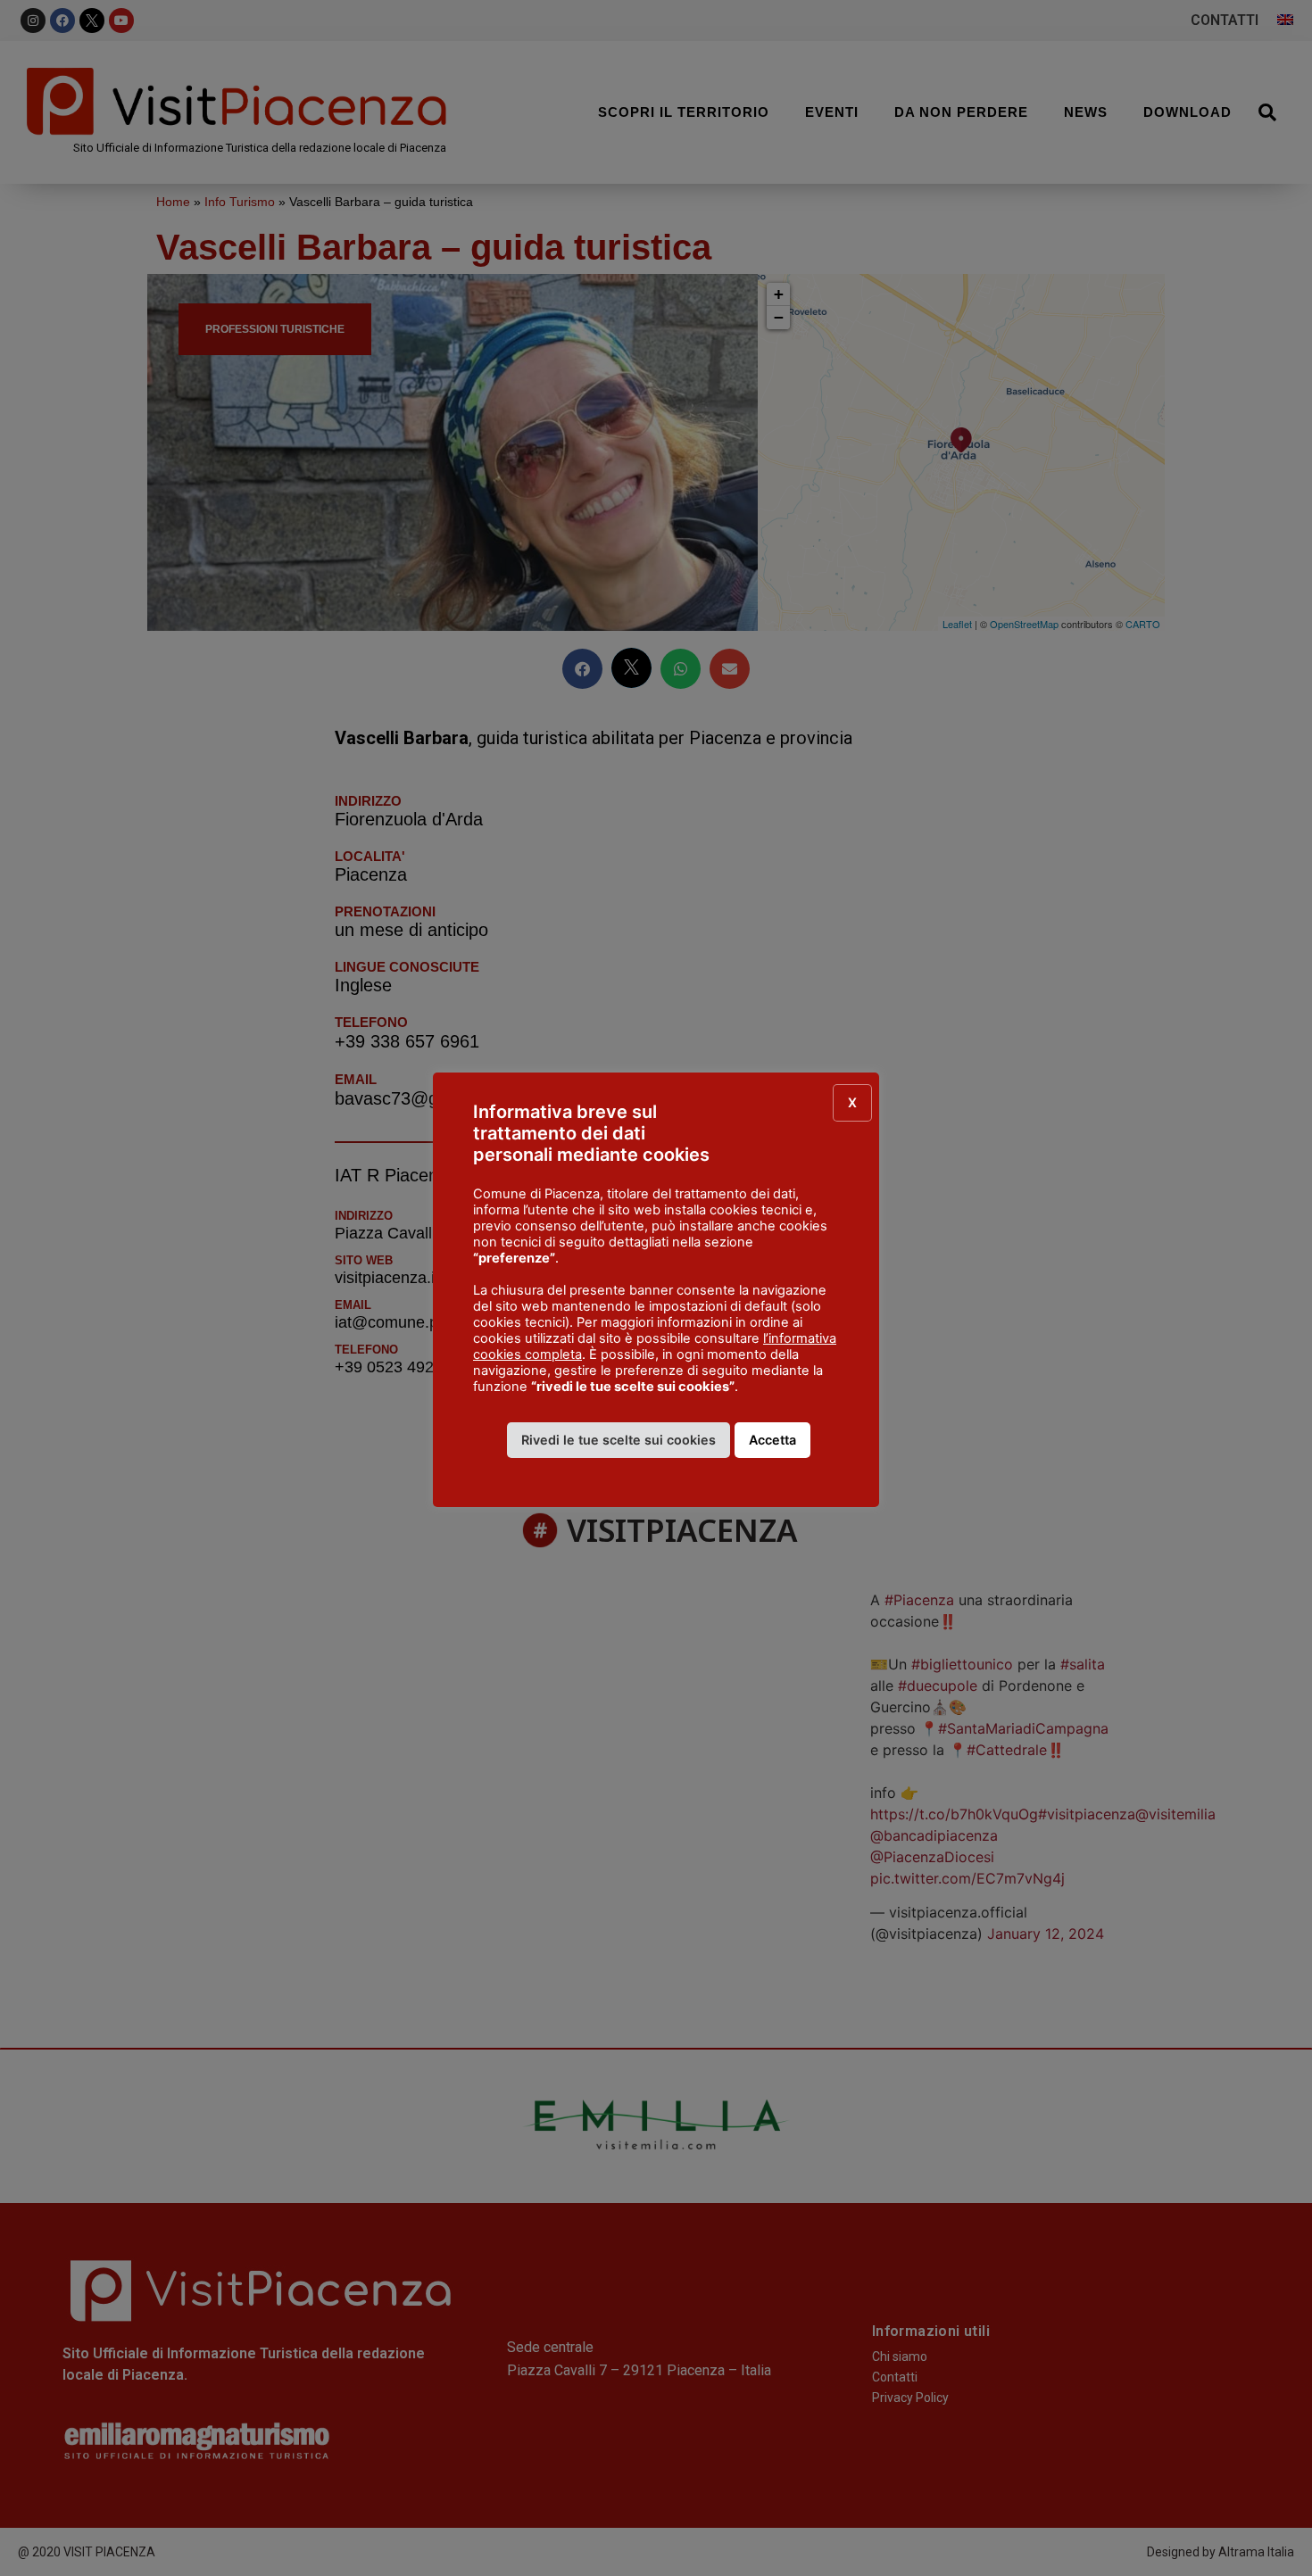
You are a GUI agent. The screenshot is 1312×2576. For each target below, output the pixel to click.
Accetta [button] (772, 1440)
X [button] (852, 1102)
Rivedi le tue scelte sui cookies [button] (619, 1440)
